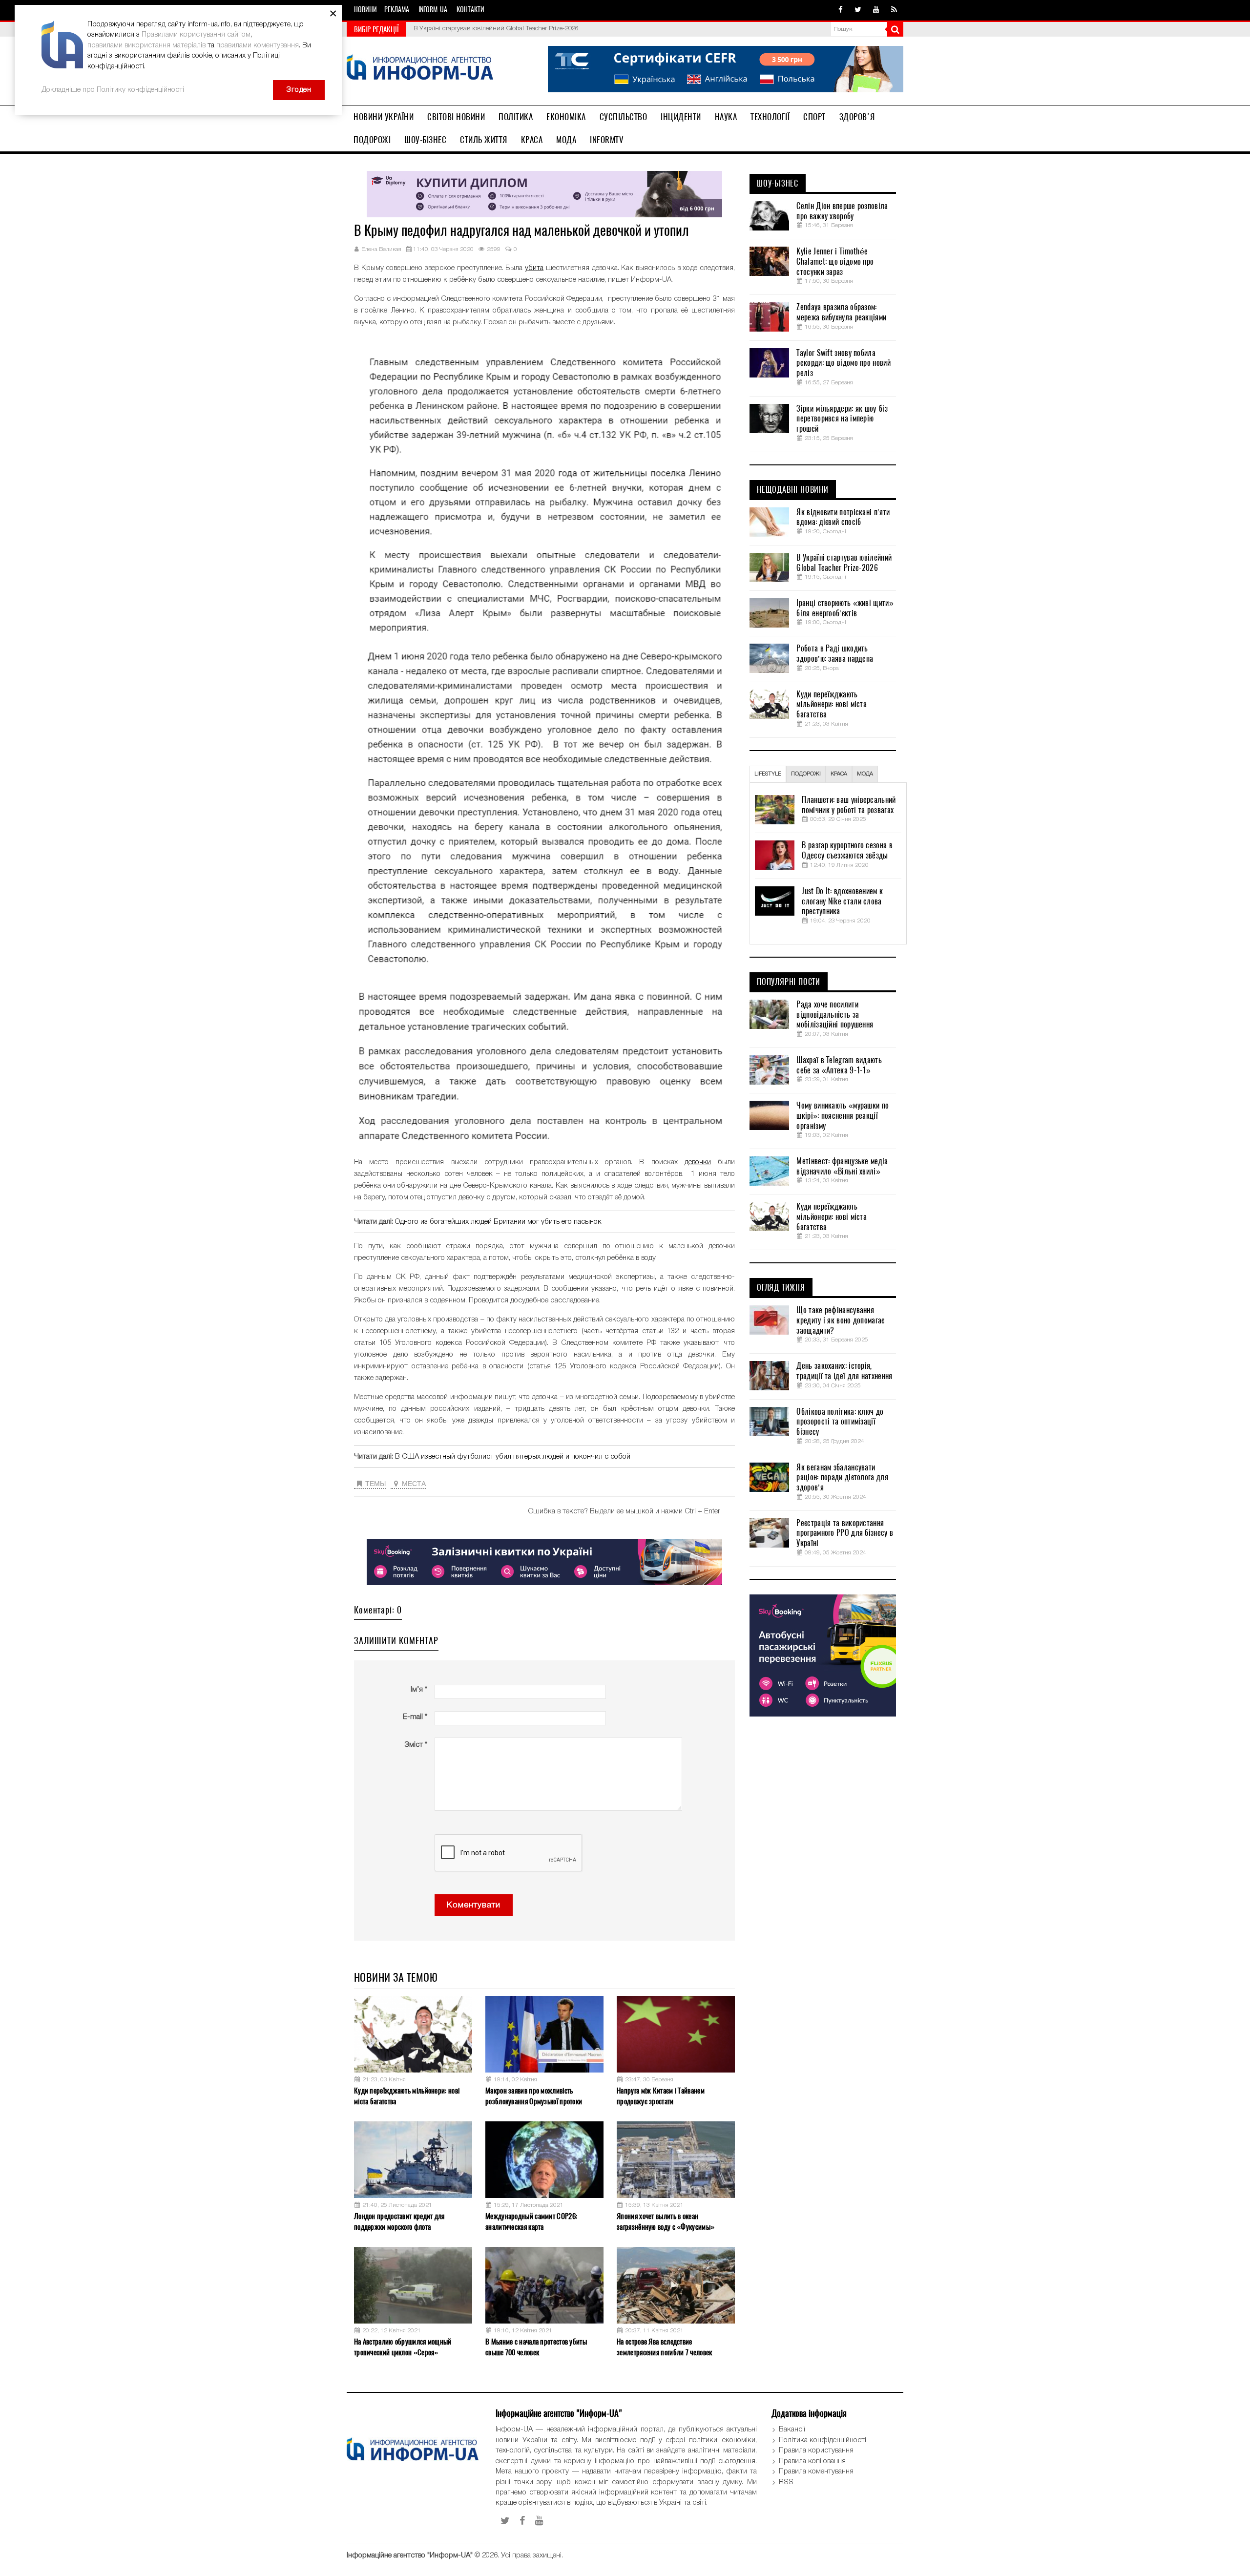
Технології (770, 117)
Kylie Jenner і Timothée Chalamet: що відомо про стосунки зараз (835, 262)
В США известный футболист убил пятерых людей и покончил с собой (513, 1457)
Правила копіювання (812, 2461)
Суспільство (624, 117)
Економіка (566, 117)
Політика (516, 117)
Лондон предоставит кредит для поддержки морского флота (399, 2221)
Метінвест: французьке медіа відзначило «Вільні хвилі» (842, 1166)
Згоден (299, 90)
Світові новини (456, 117)
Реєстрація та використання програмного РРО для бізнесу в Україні (845, 1533)
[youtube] (876, 10)
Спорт (814, 117)
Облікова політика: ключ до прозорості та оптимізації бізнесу (840, 1422)
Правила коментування (816, 2471)
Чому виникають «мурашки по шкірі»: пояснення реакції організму (843, 1116)
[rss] (894, 10)
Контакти (470, 10)
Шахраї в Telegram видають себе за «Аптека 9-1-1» (839, 1065)
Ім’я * (419, 1690)
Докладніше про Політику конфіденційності (113, 90)
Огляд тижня (781, 1288)
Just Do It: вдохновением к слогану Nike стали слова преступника (842, 901)
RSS (786, 2482)
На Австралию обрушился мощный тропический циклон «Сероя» (403, 2347)
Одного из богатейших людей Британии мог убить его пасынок (498, 1222)
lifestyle (768, 774)
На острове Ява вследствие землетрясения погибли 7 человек (664, 2347)
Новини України (384, 117)
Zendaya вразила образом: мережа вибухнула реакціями (841, 312)
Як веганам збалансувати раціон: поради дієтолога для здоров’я (842, 1478)
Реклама (397, 10)
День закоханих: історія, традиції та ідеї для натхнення (844, 1371)
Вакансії (792, 2429)
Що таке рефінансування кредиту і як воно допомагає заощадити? (840, 1320)
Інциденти (681, 117)
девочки (698, 1162)
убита (534, 268)
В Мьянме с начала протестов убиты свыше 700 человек (536, 2347)
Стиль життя (484, 140)
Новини (365, 10)
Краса (532, 140)
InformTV (607, 140)
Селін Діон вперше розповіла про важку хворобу (842, 211)
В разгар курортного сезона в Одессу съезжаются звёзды (847, 850)
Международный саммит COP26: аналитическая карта (531, 2221)
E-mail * (415, 1717)
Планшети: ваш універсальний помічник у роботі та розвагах (849, 805)
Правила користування (816, 2450)
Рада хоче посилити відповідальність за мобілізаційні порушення (835, 1015)
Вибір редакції (376, 29)
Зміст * (416, 1745)
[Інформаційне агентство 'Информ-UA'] (420, 69)
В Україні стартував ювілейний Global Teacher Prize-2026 (844, 563)
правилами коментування (258, 45)
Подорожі (372, 140)
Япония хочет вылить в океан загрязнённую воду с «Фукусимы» (666, 2221)
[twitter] (858, 10)
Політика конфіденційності (823, 2440)
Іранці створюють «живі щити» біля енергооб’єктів (487, 29)
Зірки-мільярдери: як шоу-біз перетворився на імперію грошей (842, 419)
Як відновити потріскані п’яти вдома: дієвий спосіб (843, 517)
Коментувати (474, 1905)
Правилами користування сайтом (196, 35)
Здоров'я (857, 117)
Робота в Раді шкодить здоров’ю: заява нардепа (835, 654)
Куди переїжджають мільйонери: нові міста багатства (407, 2096)
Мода (566, 140)
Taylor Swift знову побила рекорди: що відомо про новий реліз (843, 363)
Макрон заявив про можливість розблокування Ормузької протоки (534, 2096)
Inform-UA (433, 10)
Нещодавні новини (793, 490)
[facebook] (841, 10)
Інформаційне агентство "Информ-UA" (410, 2555)
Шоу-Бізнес (425, 140)
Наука (726, 117)
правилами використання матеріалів (146, 45)
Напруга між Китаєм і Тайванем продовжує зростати (661, 2096)
